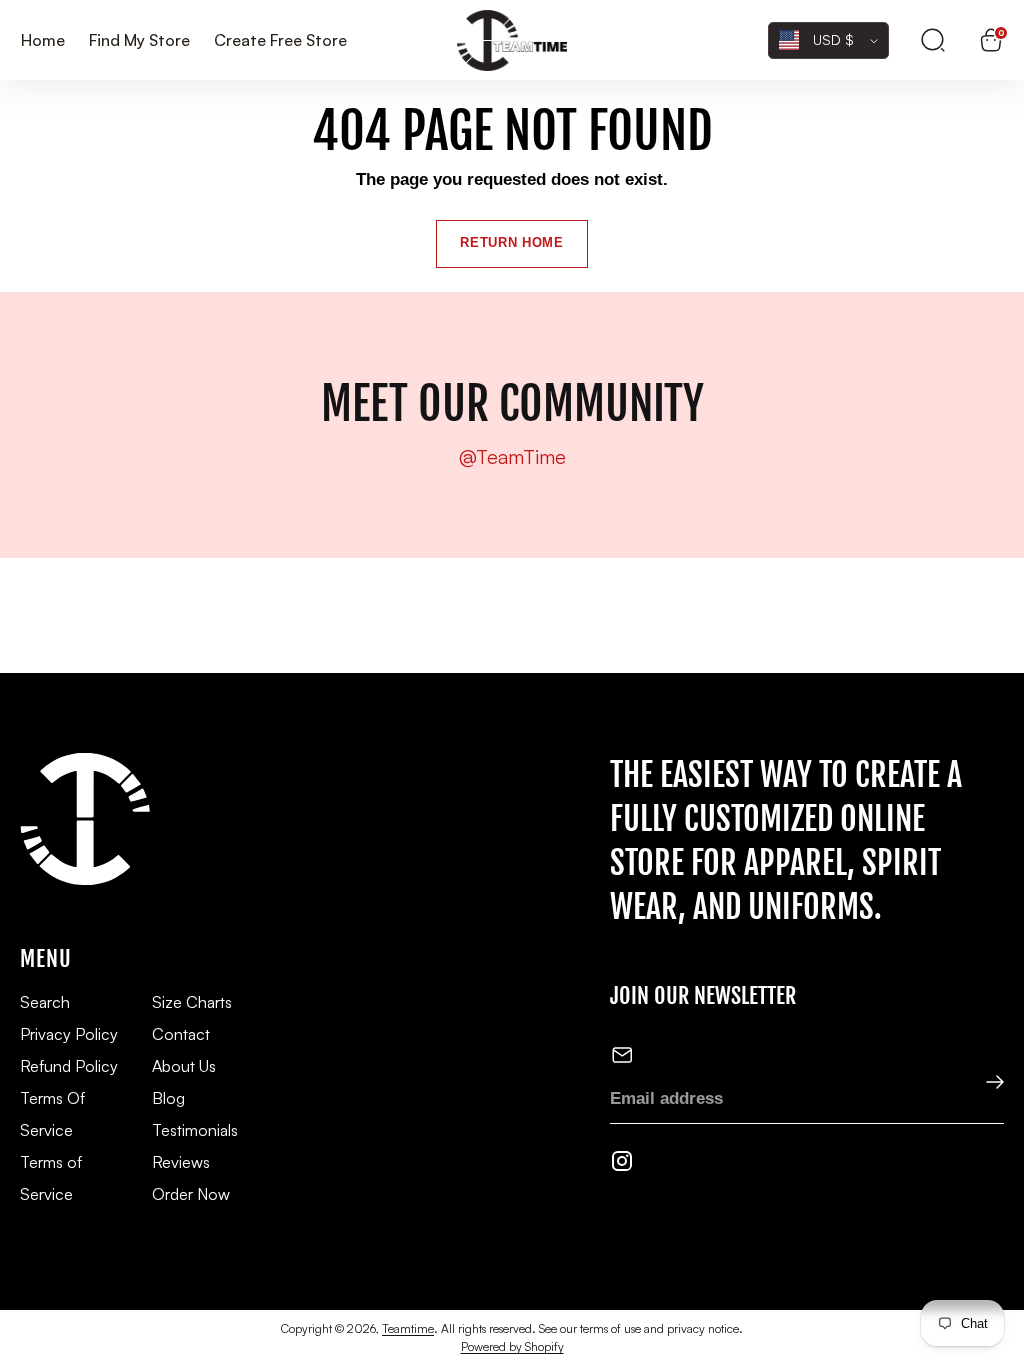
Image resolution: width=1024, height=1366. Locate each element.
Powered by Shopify (512, 1346)
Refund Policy (69, 1066)
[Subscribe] (981, 1083)
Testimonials (195, 1130)
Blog (168, 1098)
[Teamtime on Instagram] (622, 1164)
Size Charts (192, 1002)
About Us (184, 1066)
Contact (181, 1034)
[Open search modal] (933, 40)
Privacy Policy (69, 1034)
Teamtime (408, 1328)
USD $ (833, 39)
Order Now (191, 1194)
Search (45, 1002)
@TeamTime (512, 457)
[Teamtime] (512, 40)
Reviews (181, 1162)
